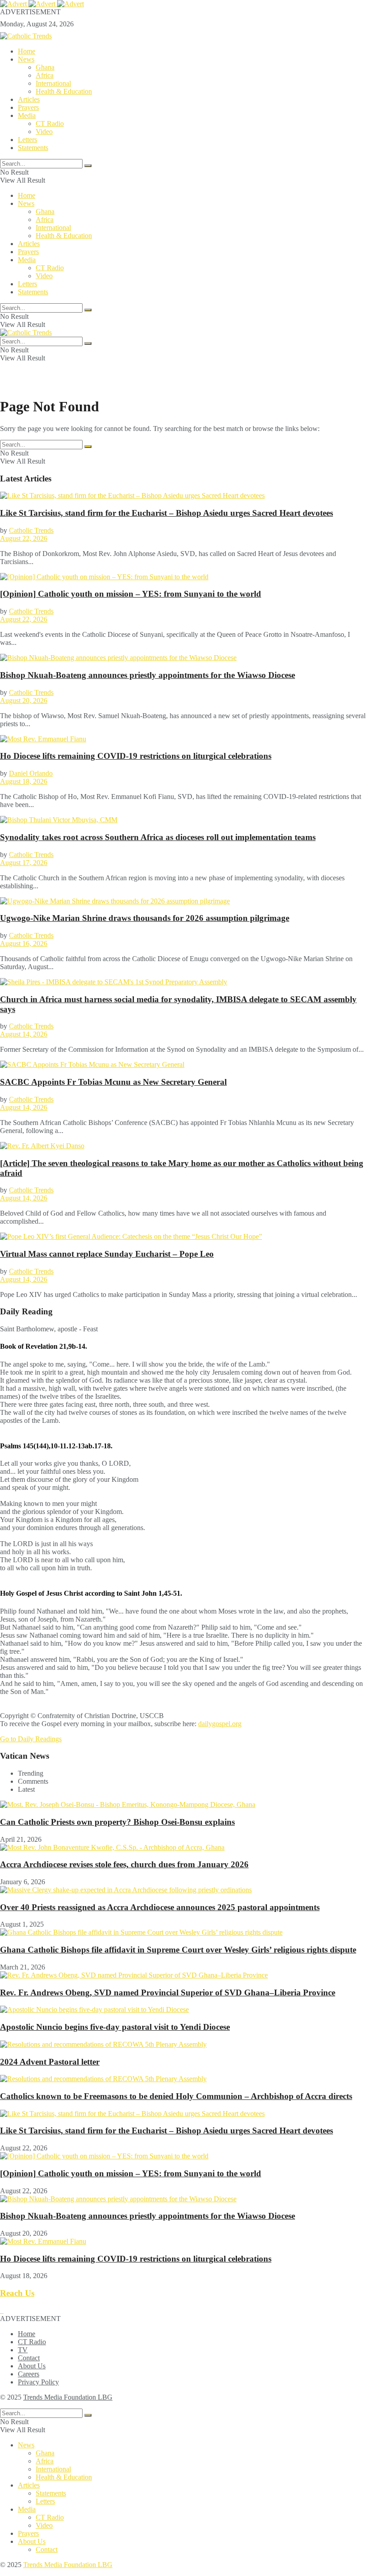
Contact (29, 2358)
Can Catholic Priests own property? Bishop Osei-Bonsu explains (117, 1822)
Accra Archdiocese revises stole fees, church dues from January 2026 (124, 1864)
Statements (33, 148)
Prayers (28, 107)
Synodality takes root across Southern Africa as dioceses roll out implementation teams (158, 837)
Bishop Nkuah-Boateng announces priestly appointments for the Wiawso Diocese (148, 675)
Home (27, 51)
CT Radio (50, 123)
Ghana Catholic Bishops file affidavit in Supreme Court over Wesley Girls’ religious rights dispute (178, 1950)
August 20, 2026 (24, 700)
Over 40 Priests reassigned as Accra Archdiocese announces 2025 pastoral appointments (160, 1907)
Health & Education (64, 91)
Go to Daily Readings (31, 1739)
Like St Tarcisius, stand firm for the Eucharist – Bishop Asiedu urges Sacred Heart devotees (166, 513)
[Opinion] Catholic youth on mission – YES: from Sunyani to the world (131, 594)
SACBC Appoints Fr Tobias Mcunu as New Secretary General (113, 1082)
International (53, 83)
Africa (45, 75)
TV (23, 2350)
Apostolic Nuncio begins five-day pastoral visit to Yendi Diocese (115, 2027)
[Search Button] (88, 166)
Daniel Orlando (31, 773)
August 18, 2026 (24, 781)
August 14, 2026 (24, 1034)
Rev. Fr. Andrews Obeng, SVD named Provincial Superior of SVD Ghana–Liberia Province (168, 1993)
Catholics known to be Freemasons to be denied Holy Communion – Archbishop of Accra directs (176, 2096)
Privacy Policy (38, 2382)
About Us (32, 2366)
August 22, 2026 (24, 538)
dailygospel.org (220, 1724)
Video (44, 132)
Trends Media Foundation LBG (68, 2397)
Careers (29, 2374)
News (26, 59)
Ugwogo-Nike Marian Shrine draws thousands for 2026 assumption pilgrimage (145, 918)
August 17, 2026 (24, 863)
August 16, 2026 (24, 943)
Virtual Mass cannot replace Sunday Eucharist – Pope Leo (107, 1254)
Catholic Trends (31, 530)
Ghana (45, 67)
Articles (29, 99)
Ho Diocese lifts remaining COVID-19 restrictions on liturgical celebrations (136, 756)
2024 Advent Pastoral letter (50, 2062)
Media (27, 115)
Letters (27, 140)
